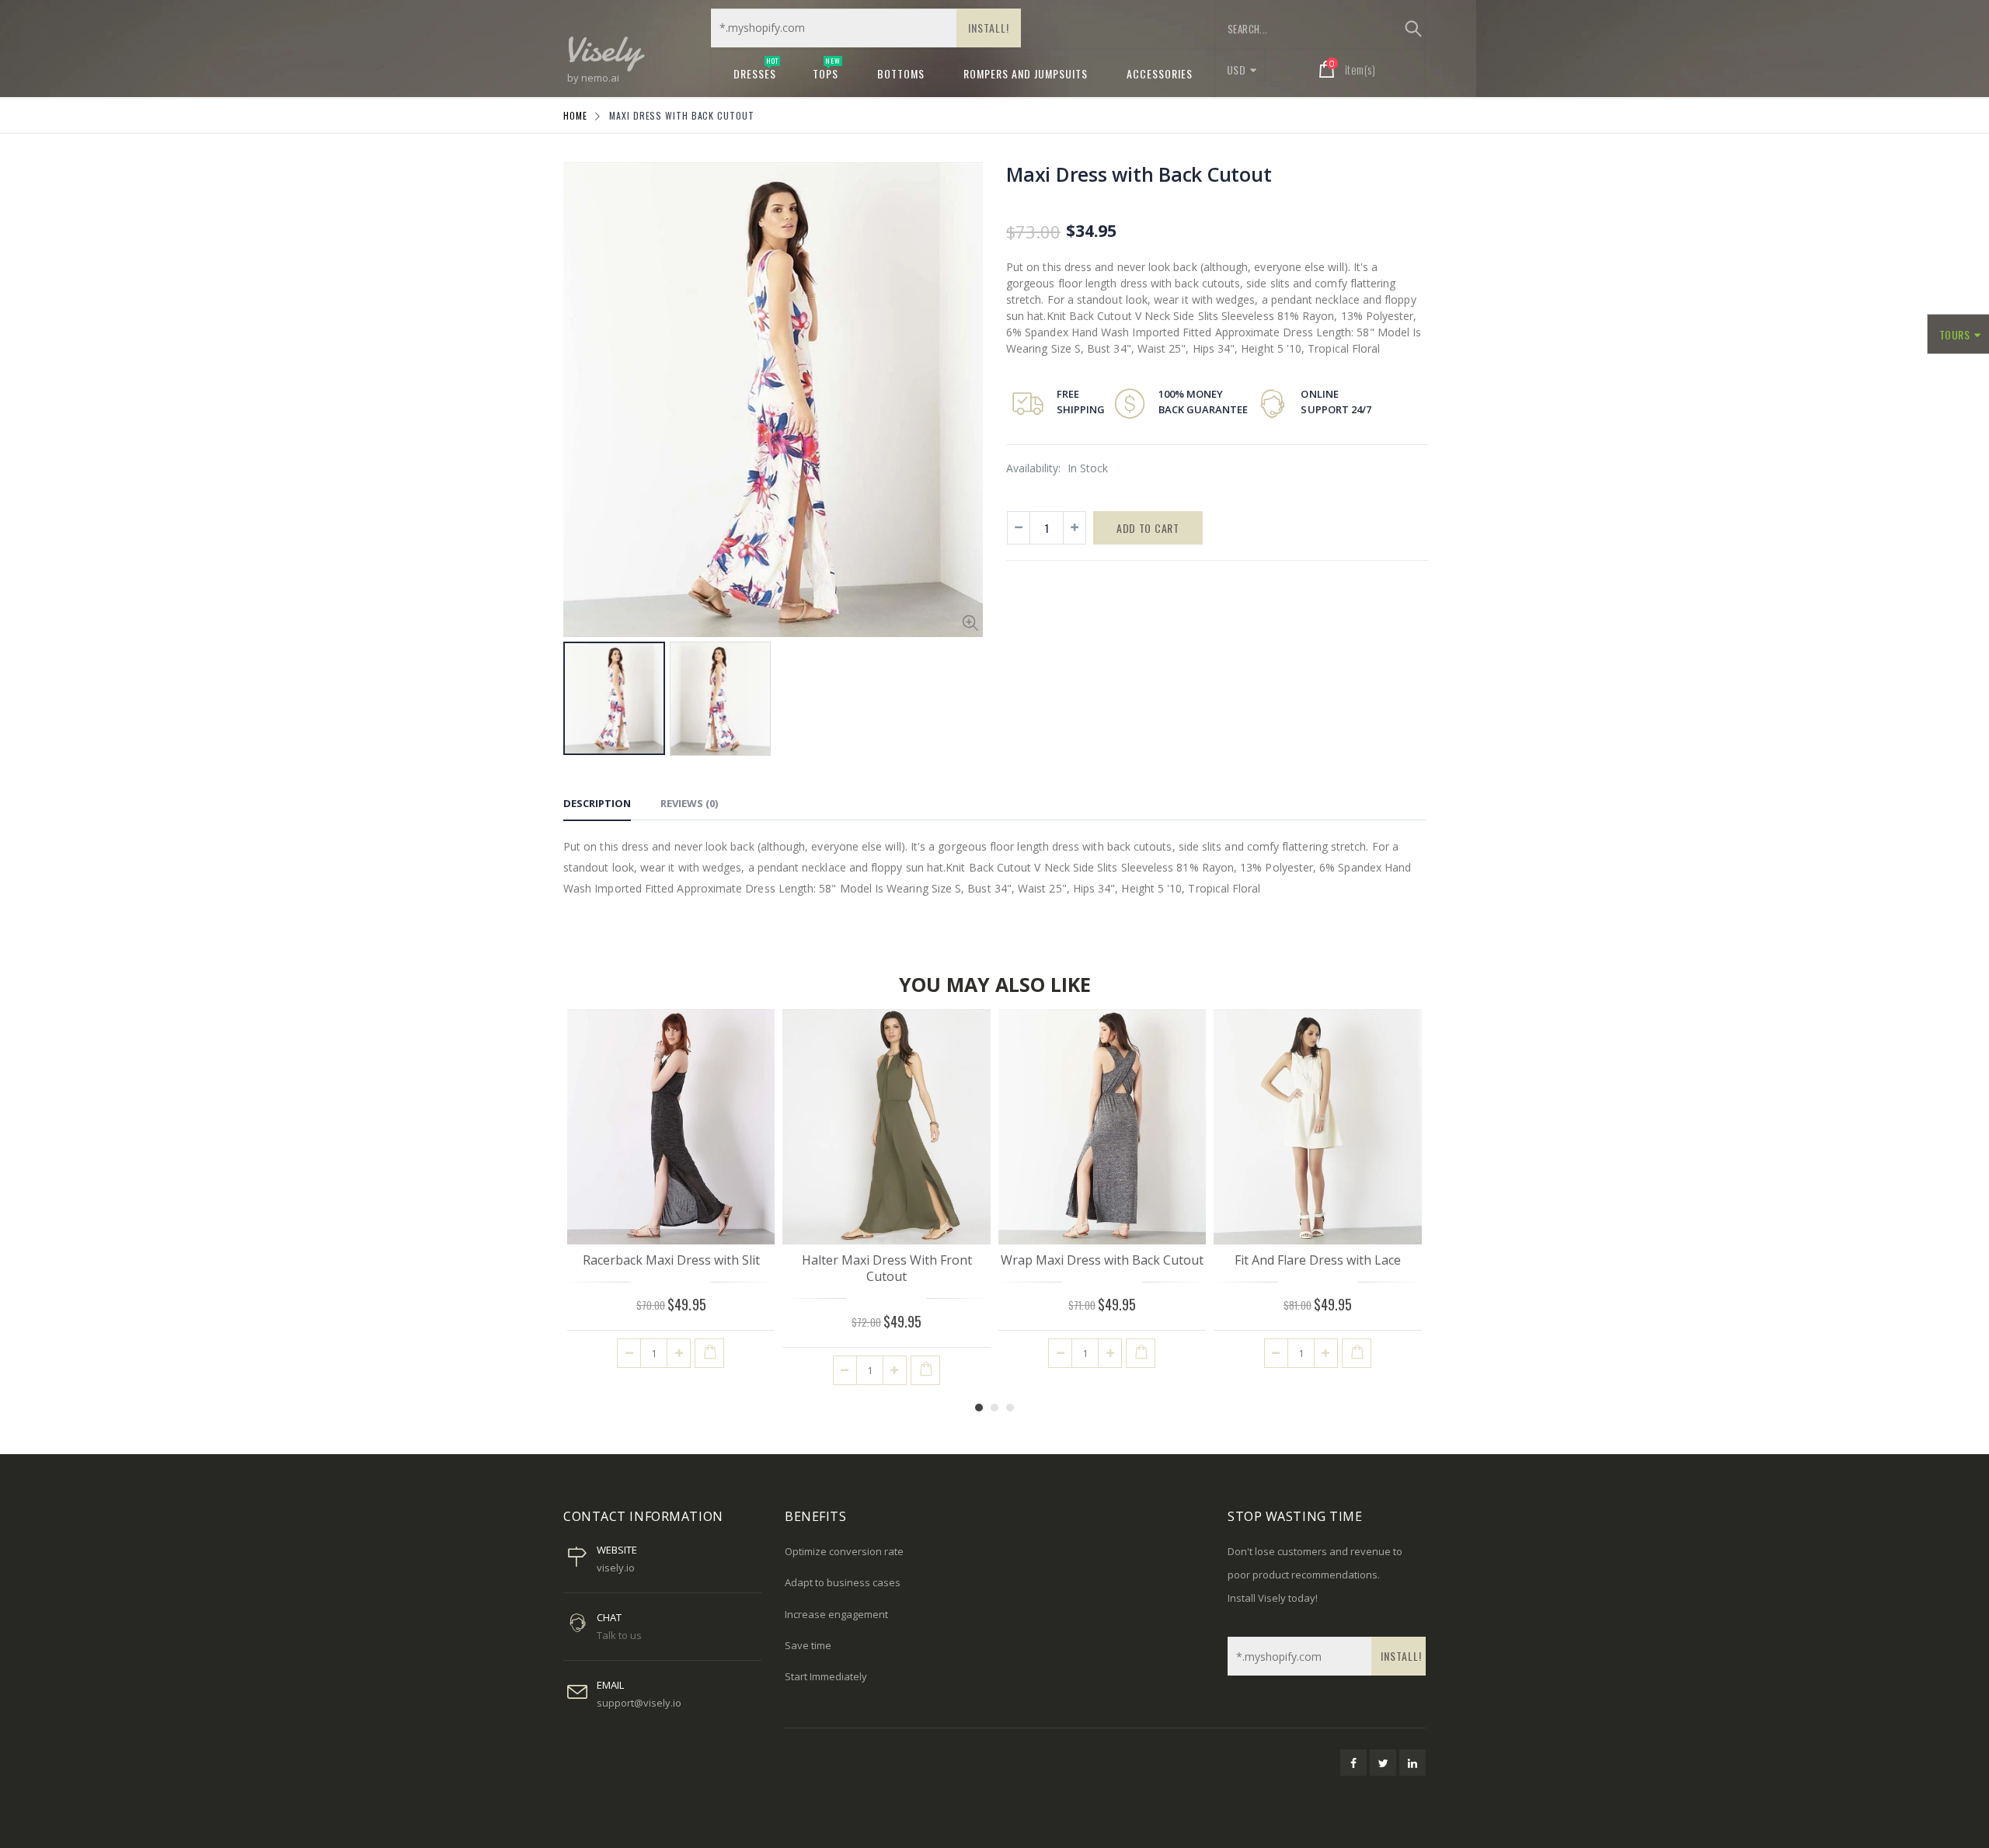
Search (1413, 29)
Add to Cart (1148, 528)
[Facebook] (1353, 1763)
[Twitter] (1383, 1763)
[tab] (597, 806)
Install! (989, 28)
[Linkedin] (1413, 1763)
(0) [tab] (689, 803)
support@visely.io (639, 1703)
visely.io (616, 1568)
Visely (602, 49)
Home (575, 115)
